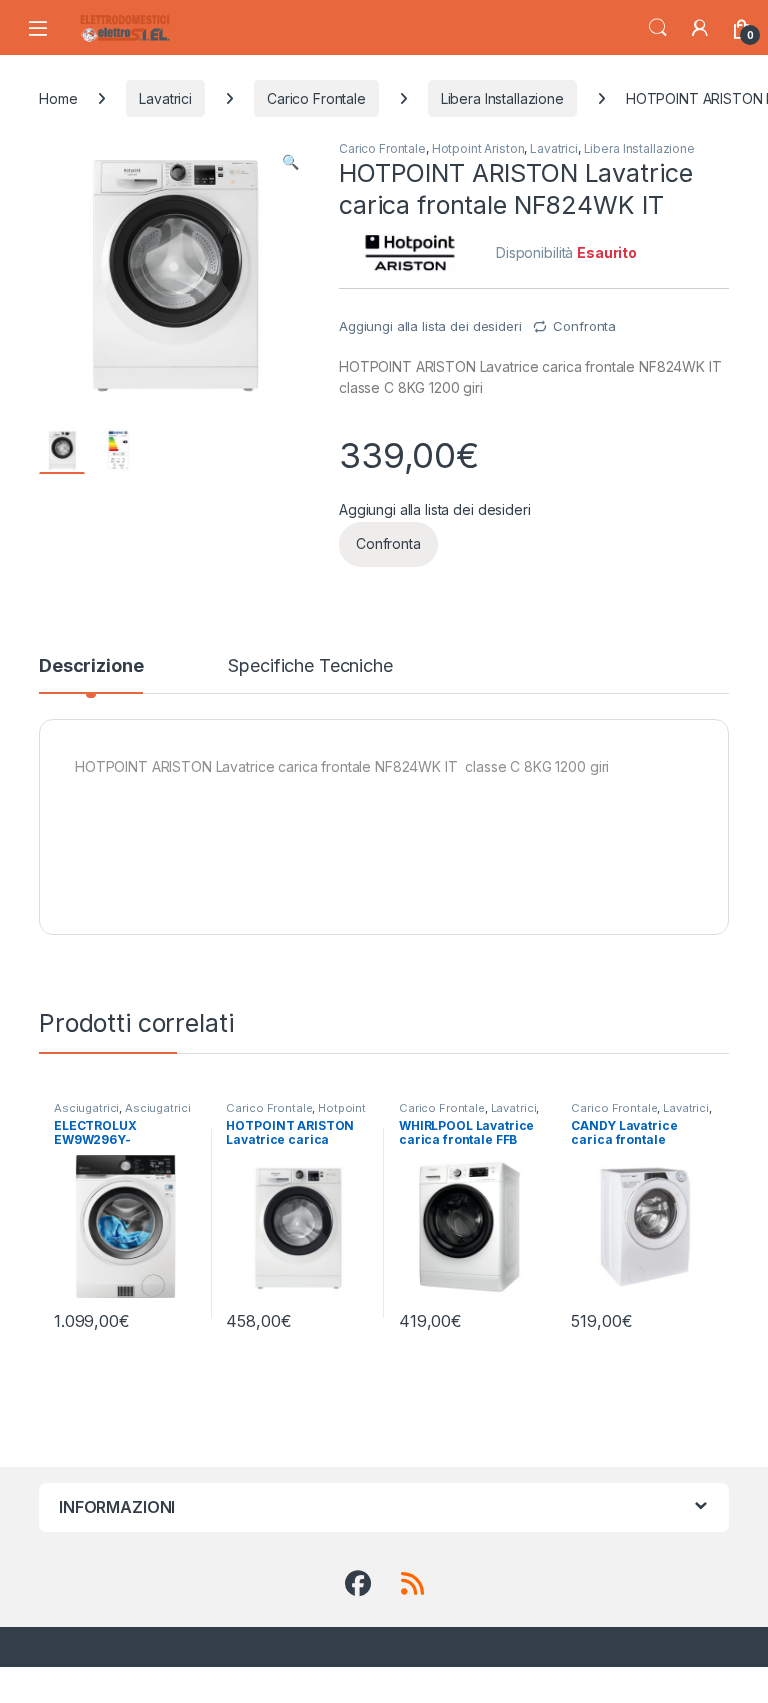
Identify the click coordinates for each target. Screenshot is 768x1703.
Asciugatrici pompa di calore (122, 1114)
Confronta (584, 326)
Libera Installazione (502, 98)
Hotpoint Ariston (478, 148)
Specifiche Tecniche (310, 666)
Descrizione (91, 666)
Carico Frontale (316, 98)
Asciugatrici (86, 1108)
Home (58, 98)
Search (658, 28)
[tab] (91, 675)
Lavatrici (165, 98)
